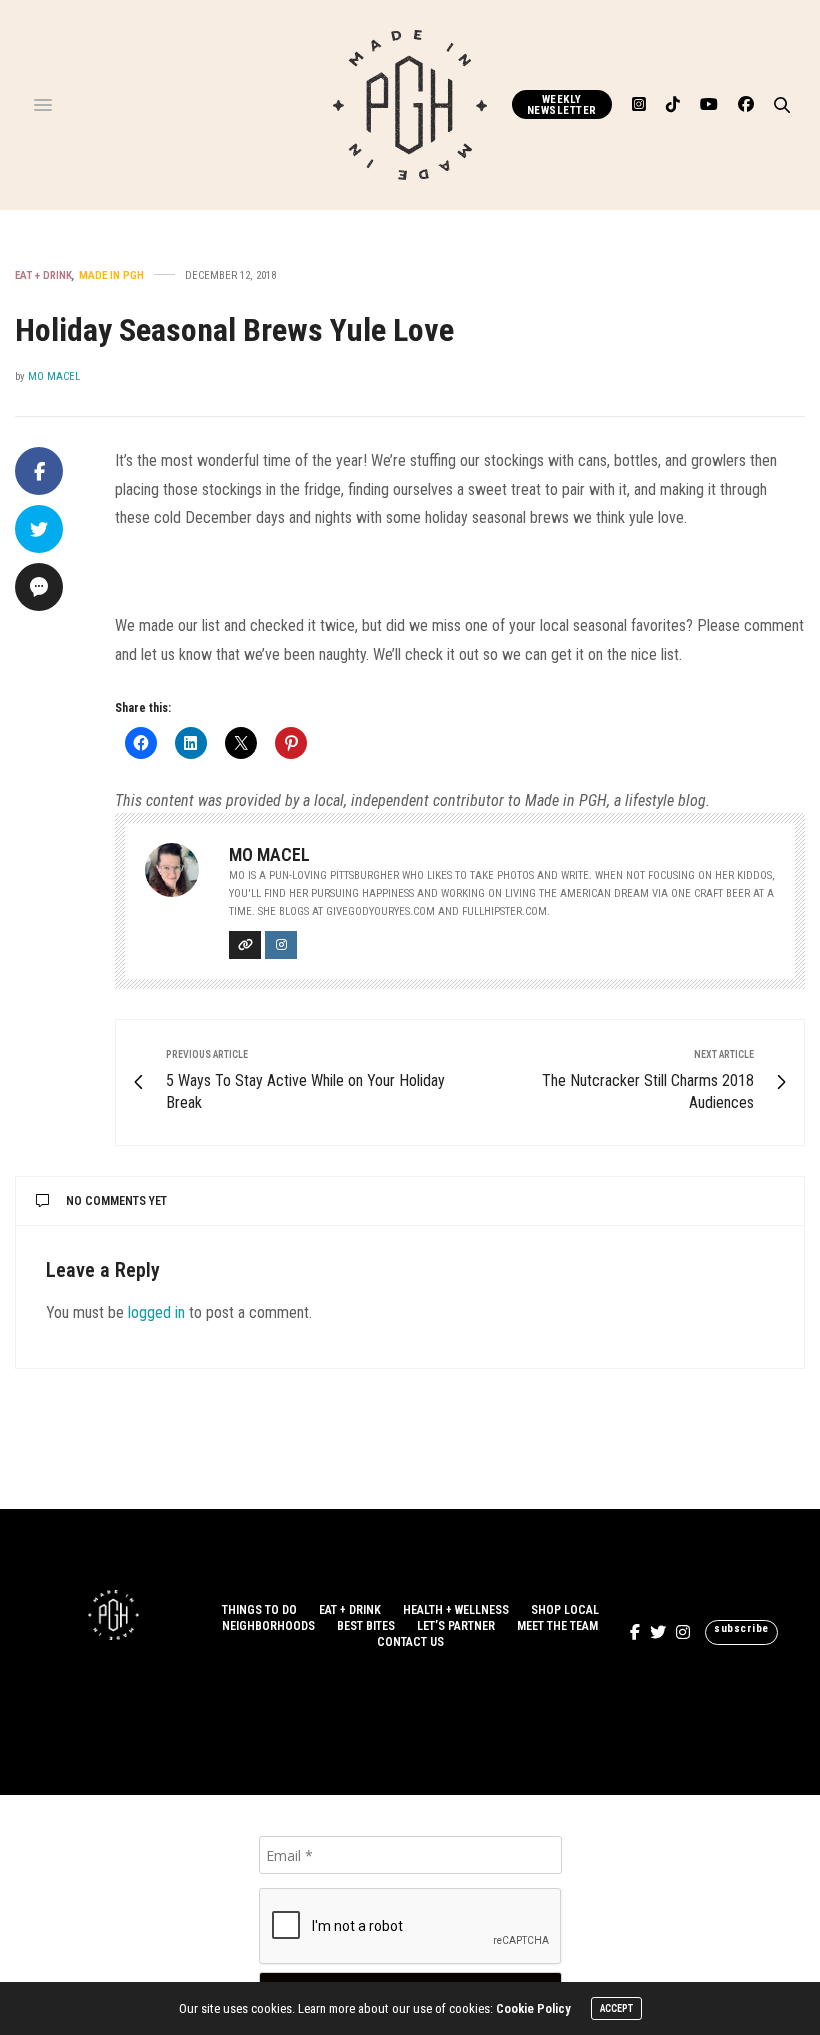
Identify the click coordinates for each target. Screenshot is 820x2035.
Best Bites (366, 1626)
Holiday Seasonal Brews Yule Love (234, 330)
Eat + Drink (43, 275)
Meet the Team (557, 1626)
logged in (156, 1312)
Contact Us (410, 1642)
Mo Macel (54, 376)
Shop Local (565, 1610)
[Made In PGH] (410, 105)
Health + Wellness (456, 1610)
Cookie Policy (533, 2008)
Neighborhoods (268, 1626)
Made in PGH (111, 275)
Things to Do (259, 1610)
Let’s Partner (456, 1626)
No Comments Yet (116, 1201)
